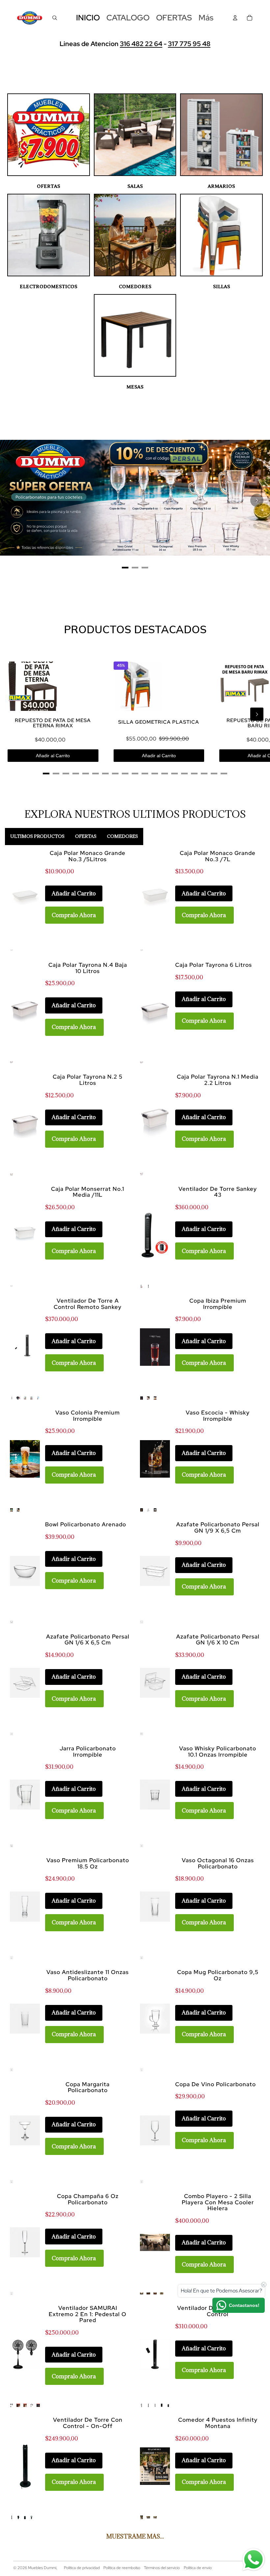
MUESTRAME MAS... (135, 2536)
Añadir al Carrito (53, 756)
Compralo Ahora (74, 915)
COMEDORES (135, 287)
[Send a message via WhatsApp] (254, 2560)
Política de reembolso (122, 2568)
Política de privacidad (82, 2568)
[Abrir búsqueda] (55, 18)
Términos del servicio (162, 2568)
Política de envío (198, 2568)
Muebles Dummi (42, 2568)
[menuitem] (206, 18)
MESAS (135, 387)
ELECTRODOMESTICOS (49, 287)
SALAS (135, 186)
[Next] (257, 500)
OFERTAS (49, 186)
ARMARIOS (221, 186)
